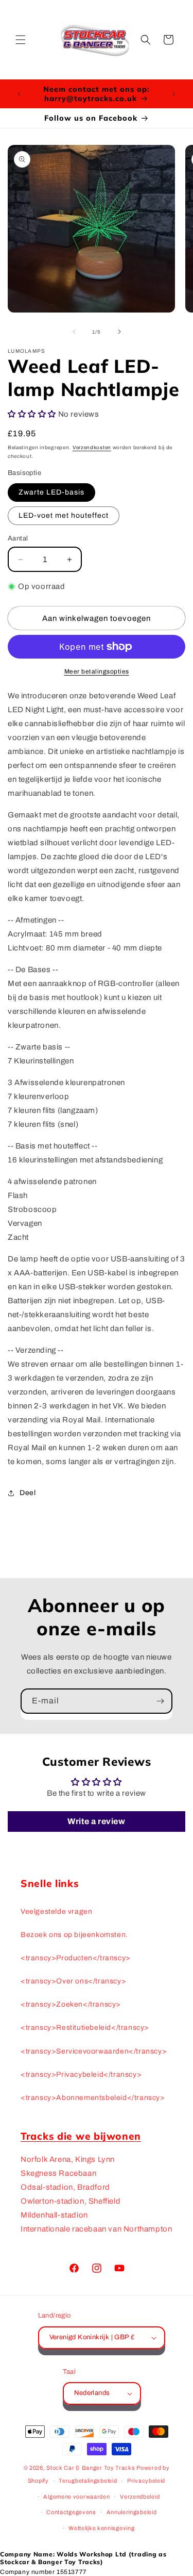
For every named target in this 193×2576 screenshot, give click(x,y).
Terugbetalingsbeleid (88, 2481)
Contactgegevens (71, 2512)
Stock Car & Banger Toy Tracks (91, 2468)
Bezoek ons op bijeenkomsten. (74, 1935)
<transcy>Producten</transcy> (76, 1958)
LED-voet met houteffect (64, 515)
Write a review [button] (96, 1821)
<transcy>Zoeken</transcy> (71, 2004)
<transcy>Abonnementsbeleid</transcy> (93, 2098)
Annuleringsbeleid (132, 2512)
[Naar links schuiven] (74, 332)
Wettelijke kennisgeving (101, 2528)
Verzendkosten (92, 447)
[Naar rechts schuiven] (119, 332)
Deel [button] (28, 1493)
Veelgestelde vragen (56, 1912)
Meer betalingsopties (97, 671)
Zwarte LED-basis (51, 492)
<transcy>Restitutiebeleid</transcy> (85, 2028)
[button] (21, 40)
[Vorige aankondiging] (19, 94)
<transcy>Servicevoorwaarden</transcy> (94, 2051)
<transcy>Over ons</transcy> (73, 1981)
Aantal (18, 538)
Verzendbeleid (140, 2497)
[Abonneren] (160, 1701)
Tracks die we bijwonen (81, 2136)
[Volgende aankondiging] (174, 94)
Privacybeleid (146, 2481)
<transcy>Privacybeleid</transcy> (81, 2074)
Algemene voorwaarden (76, 2497)
